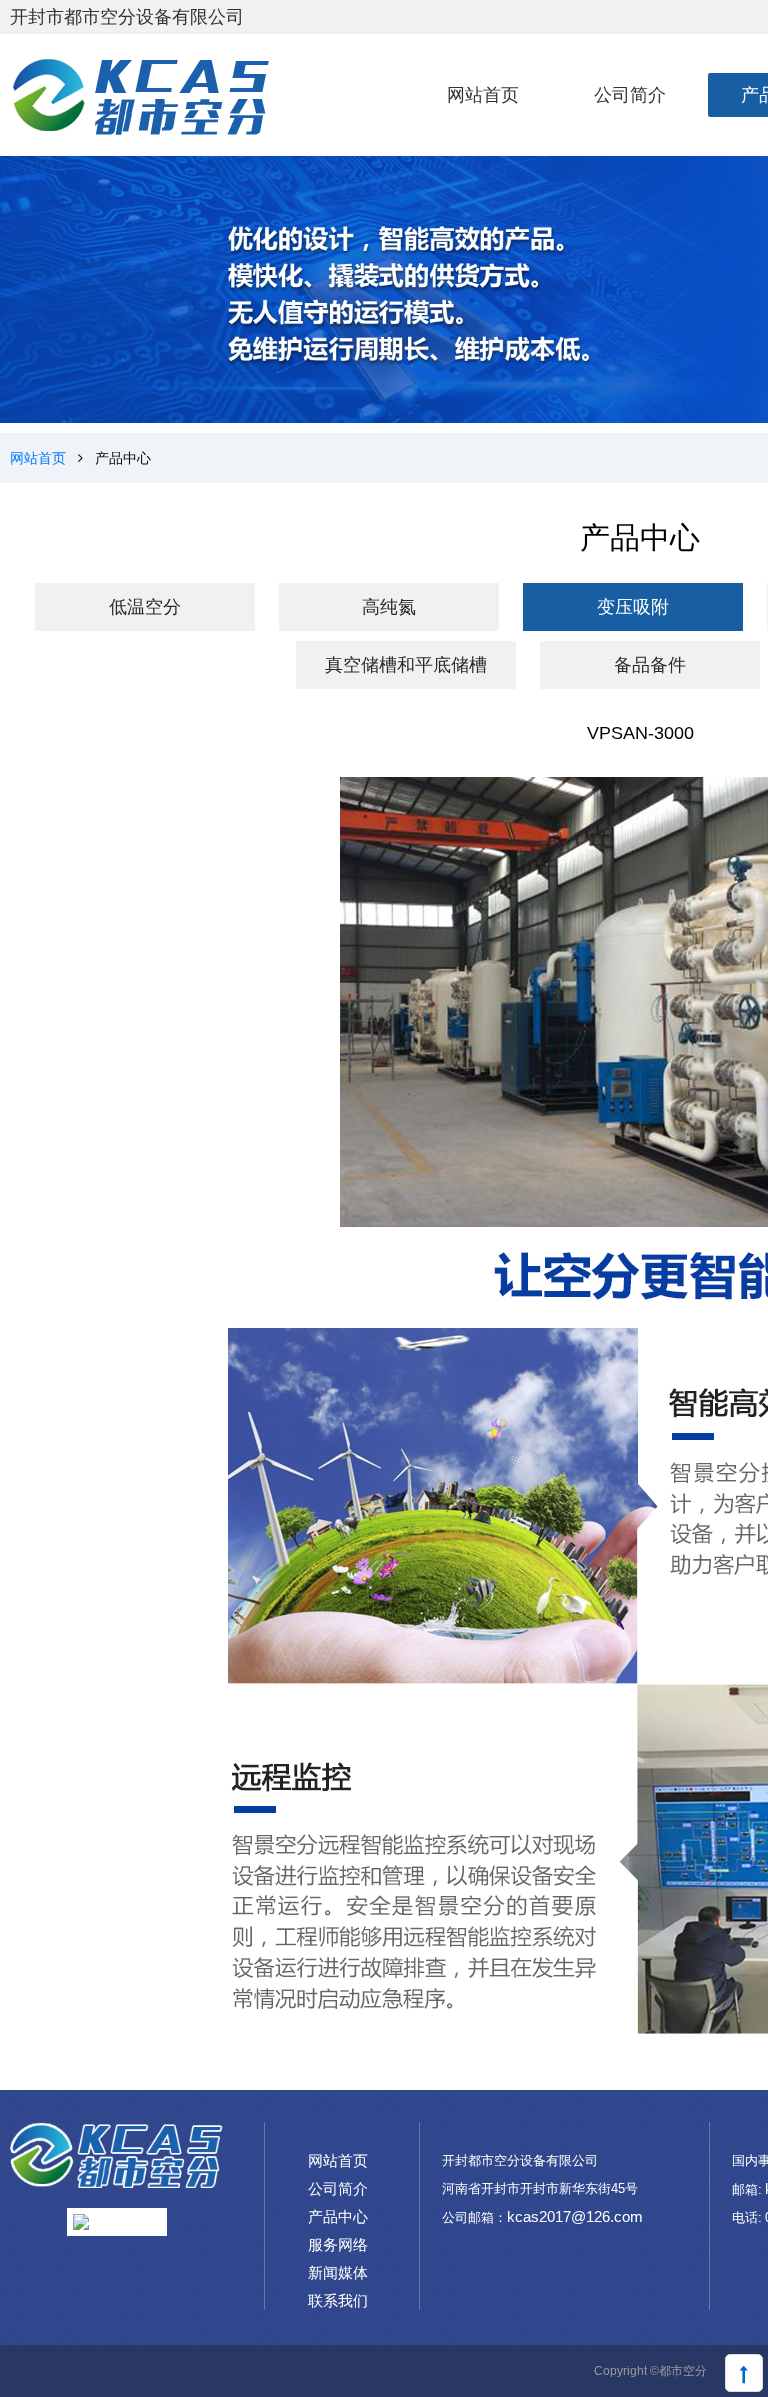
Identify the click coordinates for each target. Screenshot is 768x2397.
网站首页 (38, 458)
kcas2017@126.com (575, 2216)
